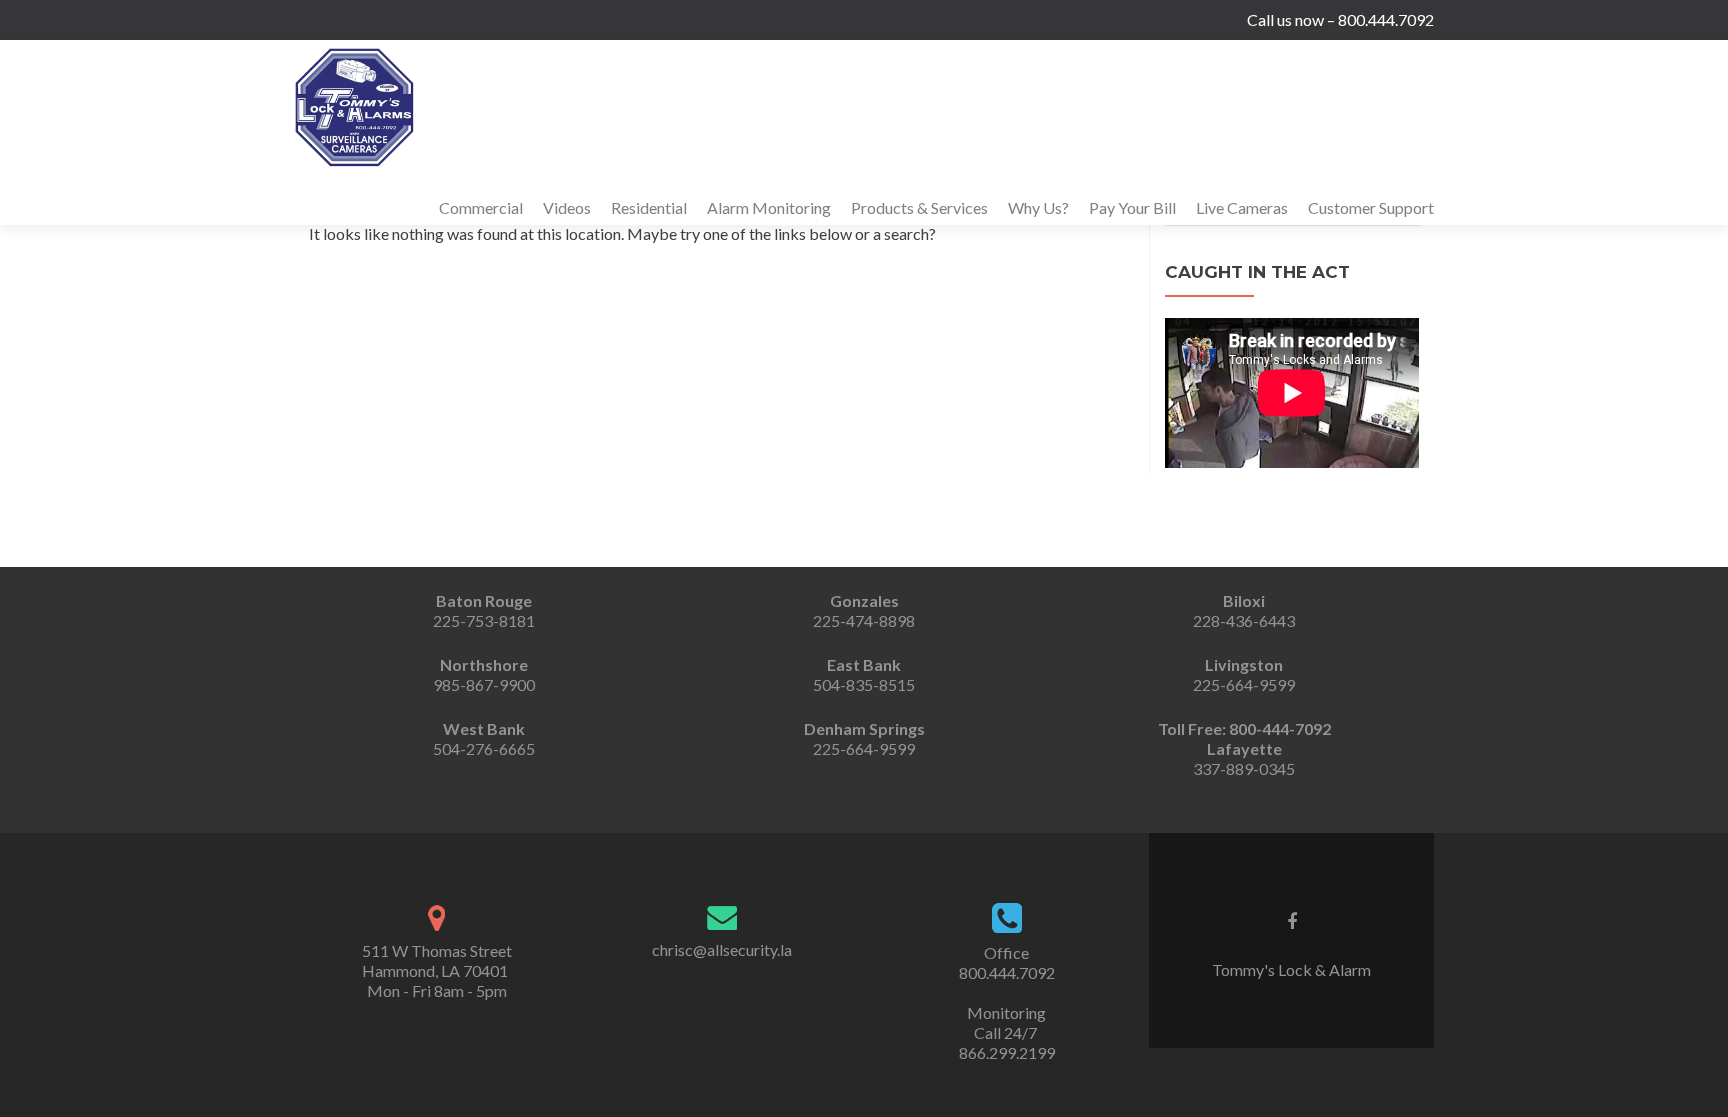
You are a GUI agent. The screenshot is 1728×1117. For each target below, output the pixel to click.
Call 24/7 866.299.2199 (1007, 1042)
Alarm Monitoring (769, 207)
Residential (649, 207)
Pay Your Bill (1132, 207)
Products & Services (919, 207)
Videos (567, 207)
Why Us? (1038, 207)
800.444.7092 (1007, 972)
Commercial (481, 207)
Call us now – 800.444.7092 (1340, 19)
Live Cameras (1242, 207)
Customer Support (1371, 207)
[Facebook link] (1292, 920)
